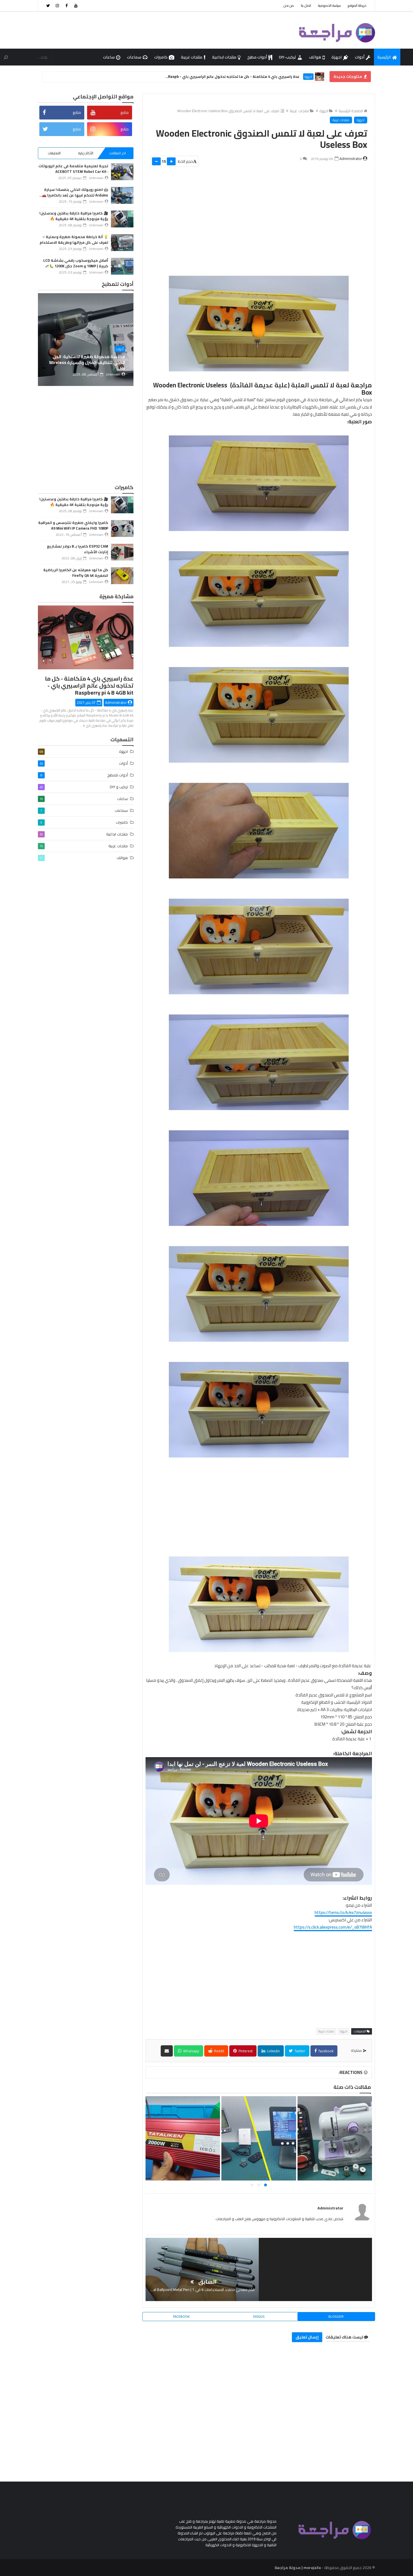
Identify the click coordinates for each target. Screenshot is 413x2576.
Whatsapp (191, 2051)
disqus (259, 2316)
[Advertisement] (140, 30)
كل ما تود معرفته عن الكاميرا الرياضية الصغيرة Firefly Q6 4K (76, 573)
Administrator (330, 2208)
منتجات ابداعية (224, 57)
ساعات (109, 57)
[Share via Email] (167, 2051)
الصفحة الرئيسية (351, 111)
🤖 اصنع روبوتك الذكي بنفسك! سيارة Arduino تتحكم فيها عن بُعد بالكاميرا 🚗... (74, 192)
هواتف (315, 57)
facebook (326, 2051)
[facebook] (67, 6)
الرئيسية (384, 57)
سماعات (134, 57)
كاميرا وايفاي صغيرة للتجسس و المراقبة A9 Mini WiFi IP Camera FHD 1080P (73, 525)
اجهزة (337, 57)
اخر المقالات (117, 153)
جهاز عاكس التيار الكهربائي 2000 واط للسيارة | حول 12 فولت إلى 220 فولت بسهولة (334, 2145)
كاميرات (161, 57)
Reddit (219, 2051)
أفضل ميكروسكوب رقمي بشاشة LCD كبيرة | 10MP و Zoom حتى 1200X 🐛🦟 (235, 76)
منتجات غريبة (192, 57)
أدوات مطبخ (257, 57)
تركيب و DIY (84, 787)
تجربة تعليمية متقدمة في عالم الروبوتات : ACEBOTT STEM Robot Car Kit (73, 169)
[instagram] (57, 6)
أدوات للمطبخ (115, 355)
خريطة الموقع (357, 5)
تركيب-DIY (288, 57)
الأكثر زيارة (86, 153)
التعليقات (54, 153)
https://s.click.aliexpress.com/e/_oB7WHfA (333, 1927)
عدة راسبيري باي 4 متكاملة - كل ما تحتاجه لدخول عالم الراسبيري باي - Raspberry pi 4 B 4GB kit (89, 685)
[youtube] (76, 6)
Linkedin (273, 2051)
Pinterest (245, 2051)
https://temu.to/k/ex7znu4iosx (343, 1912)
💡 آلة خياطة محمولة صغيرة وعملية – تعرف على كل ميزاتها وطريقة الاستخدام (258, 2145)
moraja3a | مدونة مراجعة (298, 2568)
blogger (336, 2316)
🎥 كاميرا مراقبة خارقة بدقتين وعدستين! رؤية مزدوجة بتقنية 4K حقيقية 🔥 (74, 216)
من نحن (289, 5)
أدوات (360, 57)
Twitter (299, 2051)
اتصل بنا (306, 5)
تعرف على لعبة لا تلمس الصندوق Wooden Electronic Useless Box (229, 111)
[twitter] (48, 6)
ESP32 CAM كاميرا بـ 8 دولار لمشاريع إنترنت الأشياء (78, 549)
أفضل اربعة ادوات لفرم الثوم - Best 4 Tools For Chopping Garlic (90, 365)
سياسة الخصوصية (329, 5)
